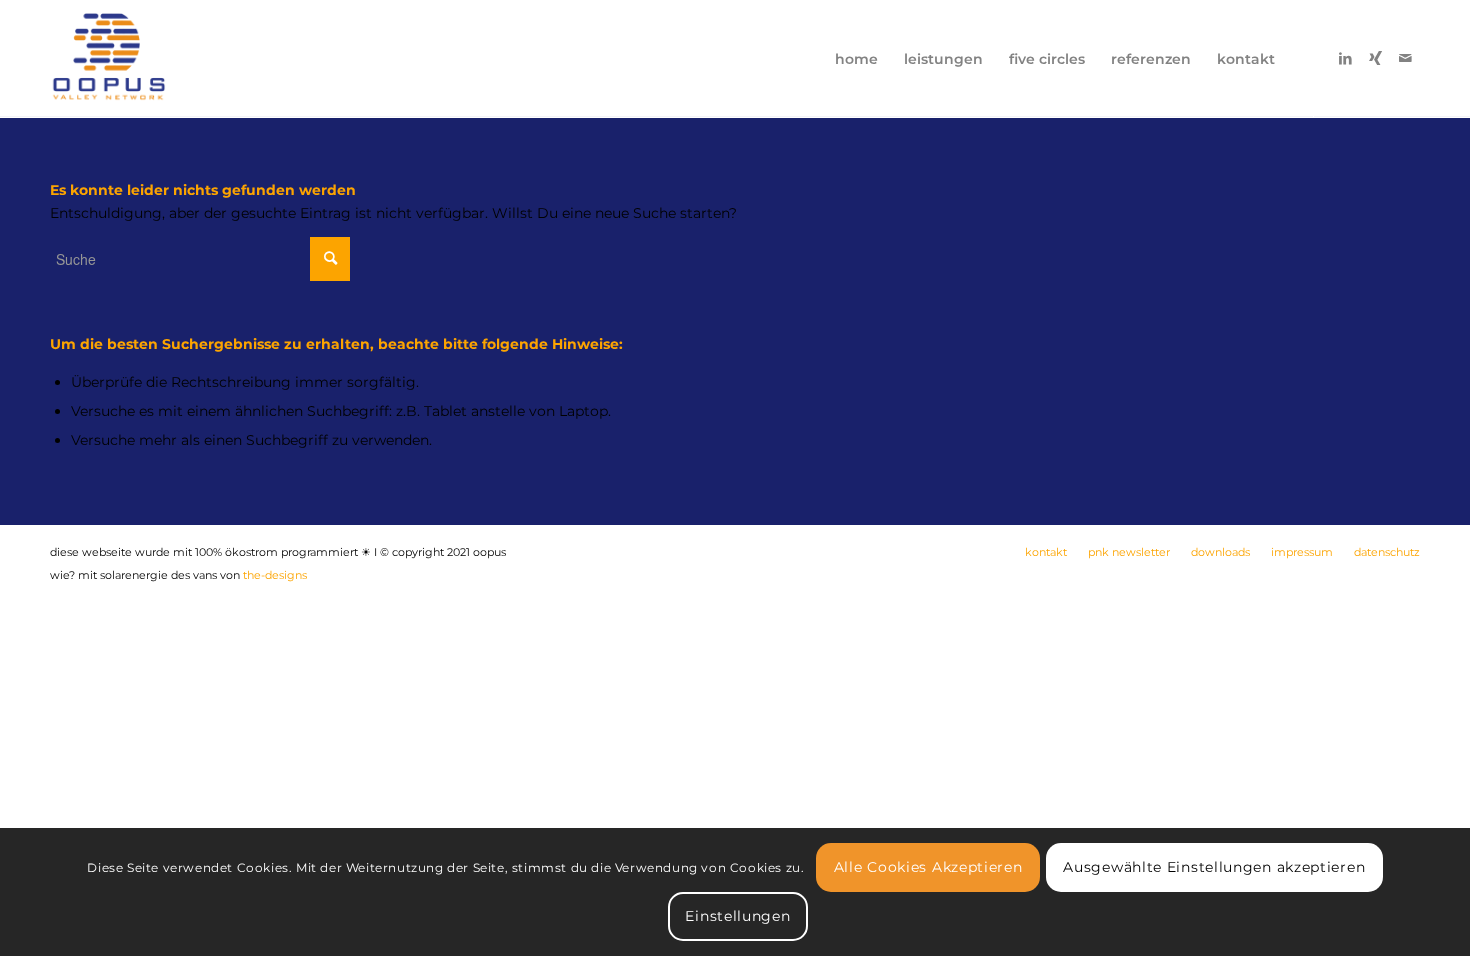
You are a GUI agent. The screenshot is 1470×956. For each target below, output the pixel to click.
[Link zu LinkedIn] (1345, 58)
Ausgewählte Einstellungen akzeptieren (1214, 867)
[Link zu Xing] (1375, 58)
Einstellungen (737, 916)
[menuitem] (856, 59)
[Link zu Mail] (1405, 58)
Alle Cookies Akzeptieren (928, 867)
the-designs (275, 575)
